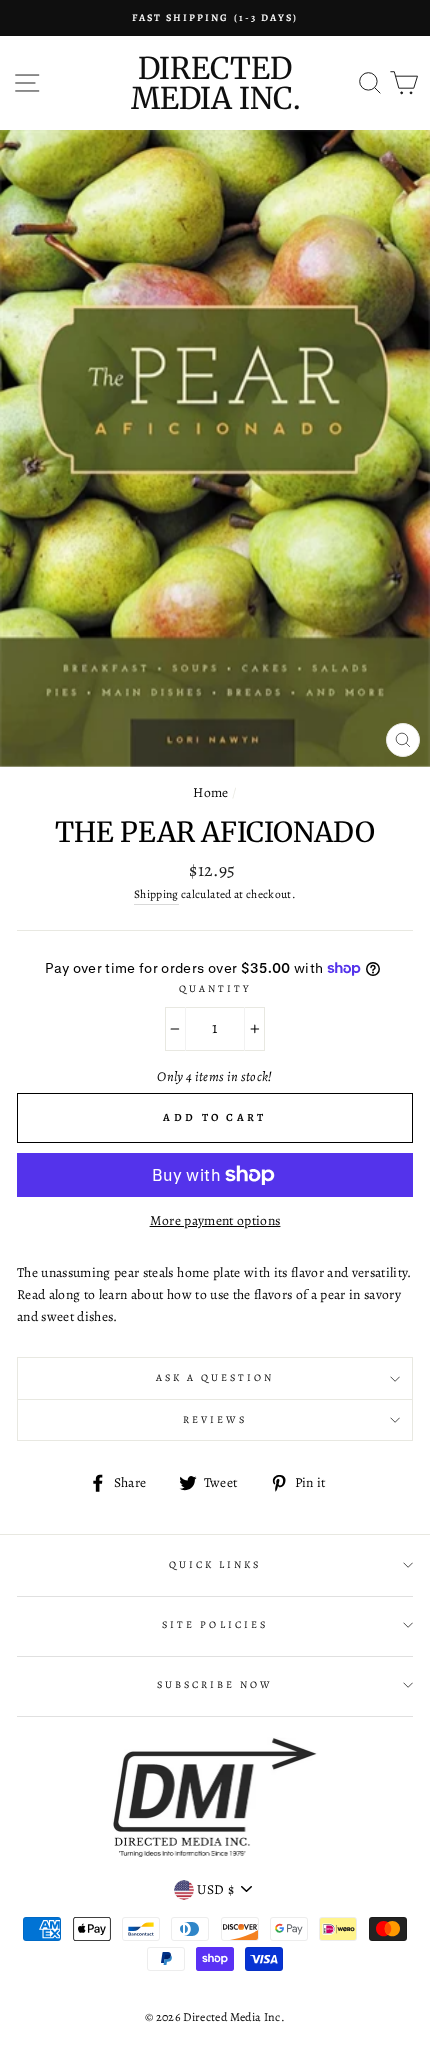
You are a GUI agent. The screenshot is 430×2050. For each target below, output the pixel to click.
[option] (215, 18)
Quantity (215, 989)
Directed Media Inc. (215, 83)
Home (210, 792)
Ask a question (215, 1378)
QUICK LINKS (215, 1565)
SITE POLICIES (215, 1625)
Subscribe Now (215, 1685)
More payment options (215, 1220)
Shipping (156, 894)
